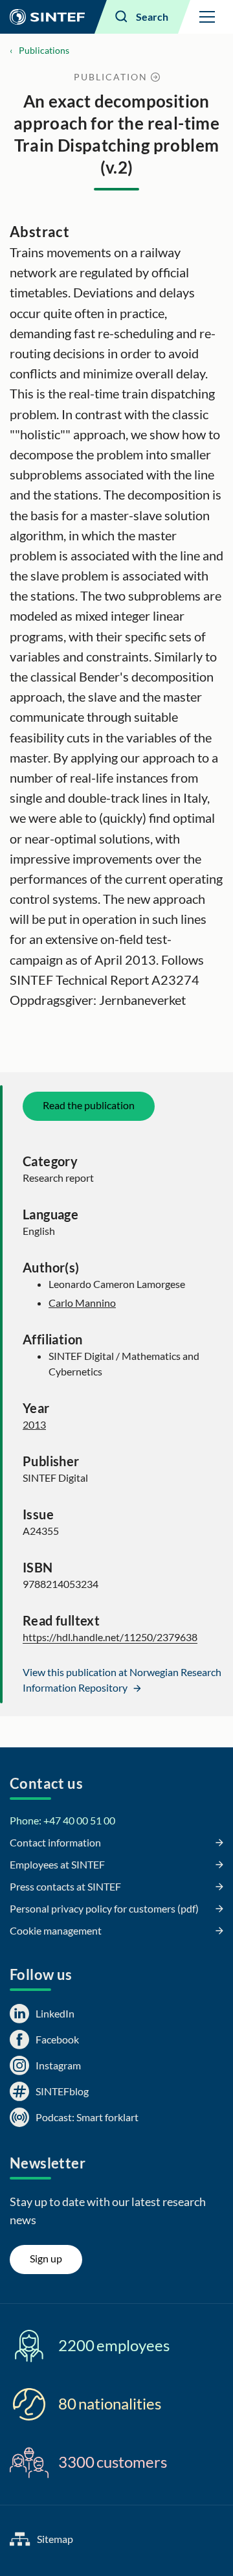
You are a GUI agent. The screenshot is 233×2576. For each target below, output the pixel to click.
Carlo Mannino (82, 1303)
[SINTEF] (47, 17)
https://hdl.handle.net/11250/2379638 (110, 1637)
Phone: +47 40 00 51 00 (62, 1820)
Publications (44, 50)
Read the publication (89, 1105)
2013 (34, 1424)
